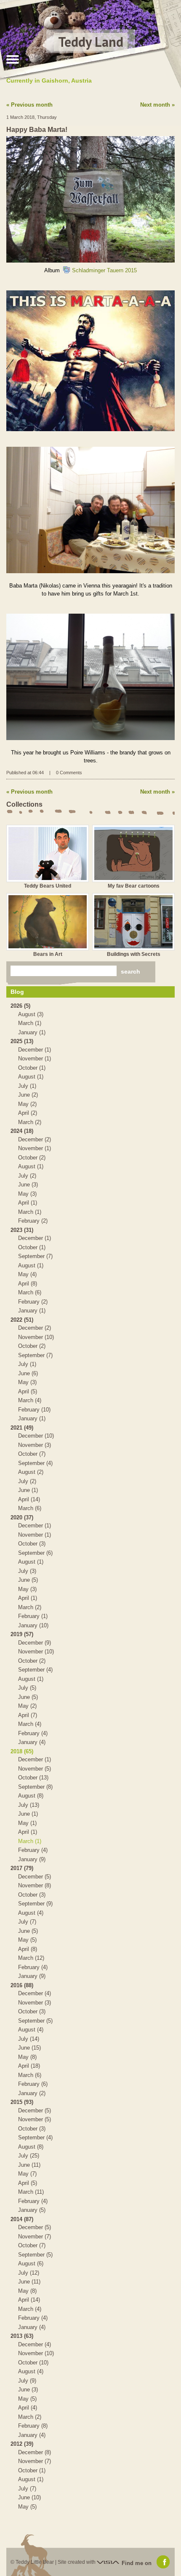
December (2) (35, 1139)
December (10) (36, 1436)
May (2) (27, 1104)
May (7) (27, 2174)
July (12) (29, 2273)
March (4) (30, 1400)
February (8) (33, 2426)
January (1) (32, 1032)
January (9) (32, 1859)
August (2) (31, 1472)
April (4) (28, 2408)
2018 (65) (22, 1751)
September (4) (35, 1463)
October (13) (33, 1778)
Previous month (32, 105)
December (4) (35, 1993)
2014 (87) (22, 2219)
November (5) (35, 1769)
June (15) (29, 2048)
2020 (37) (22, 1517)
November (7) (35, 2237)
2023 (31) (22, 1230)
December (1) (35, 1050)
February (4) (33, 1733)
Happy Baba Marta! (37, 130)
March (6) (30, 1292)
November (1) (35, 1059)
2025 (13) (22, 1041)
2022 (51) (22, 1320)
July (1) (27, 1086)
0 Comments (69, 773)
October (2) (32, 1158)
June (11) (29, 2165)
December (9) (35, 1643)
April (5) (28, 1391)
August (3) (31, 1014)
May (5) (27, 1940)
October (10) (33, 2363)
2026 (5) (20, 1006)
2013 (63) (22, 2336)
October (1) (32, 1068)
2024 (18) (22, 1131)
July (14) (29, 2039)
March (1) (30, 1023)
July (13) (29, 1805)
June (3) (28, 1185)
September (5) (35, 2021)
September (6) (35, 1553)
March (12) (31, 1958)
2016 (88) (22, 1985)
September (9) (35, 1904)
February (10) (34, 1410)
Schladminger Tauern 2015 (104, 270)
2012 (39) (22, 2444)
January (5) (32, 2210)
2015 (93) (22, 2102)
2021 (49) (22, 1428)
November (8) (35, 1885)
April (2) (28, 1113)
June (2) (28, 1095)
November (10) (36, 1337)
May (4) (27, 1274)
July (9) (27, 2381)
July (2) (27, 1176)
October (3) (32, 1544)
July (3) (27, 1571)
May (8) (27, 2057)
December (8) (35, 2452)
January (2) (32, 2093)
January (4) (32, 1742)
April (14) (29, 1499)
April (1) (28, 1203)
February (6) (33, 2084)
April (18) (29, 2066)
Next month (155, 105)
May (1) (27, 1823)
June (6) (28, 1373)
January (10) (33, 1625)
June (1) (28, 1490)
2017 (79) (22, 1868)
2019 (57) (22, 1634)
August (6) (31, 2263)
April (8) (28, 1284)
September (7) (35, 1256)
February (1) (33, 1616)
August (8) (31, 1796)
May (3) (27, 1194)
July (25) (29, 2156)
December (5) (35, 1877)
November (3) (35, 1445)
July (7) (27, 1922)
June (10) (29, 2497)
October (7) (32, 1454)
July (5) (27, 1688)
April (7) (28, 1715)
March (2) (30, 1122)
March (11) (31, 2192)
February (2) (33, 1221)
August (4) (31, 1913)
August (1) (31, 1077)
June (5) (28, 1580)
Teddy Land (91, 42)
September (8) (35, 1787)
